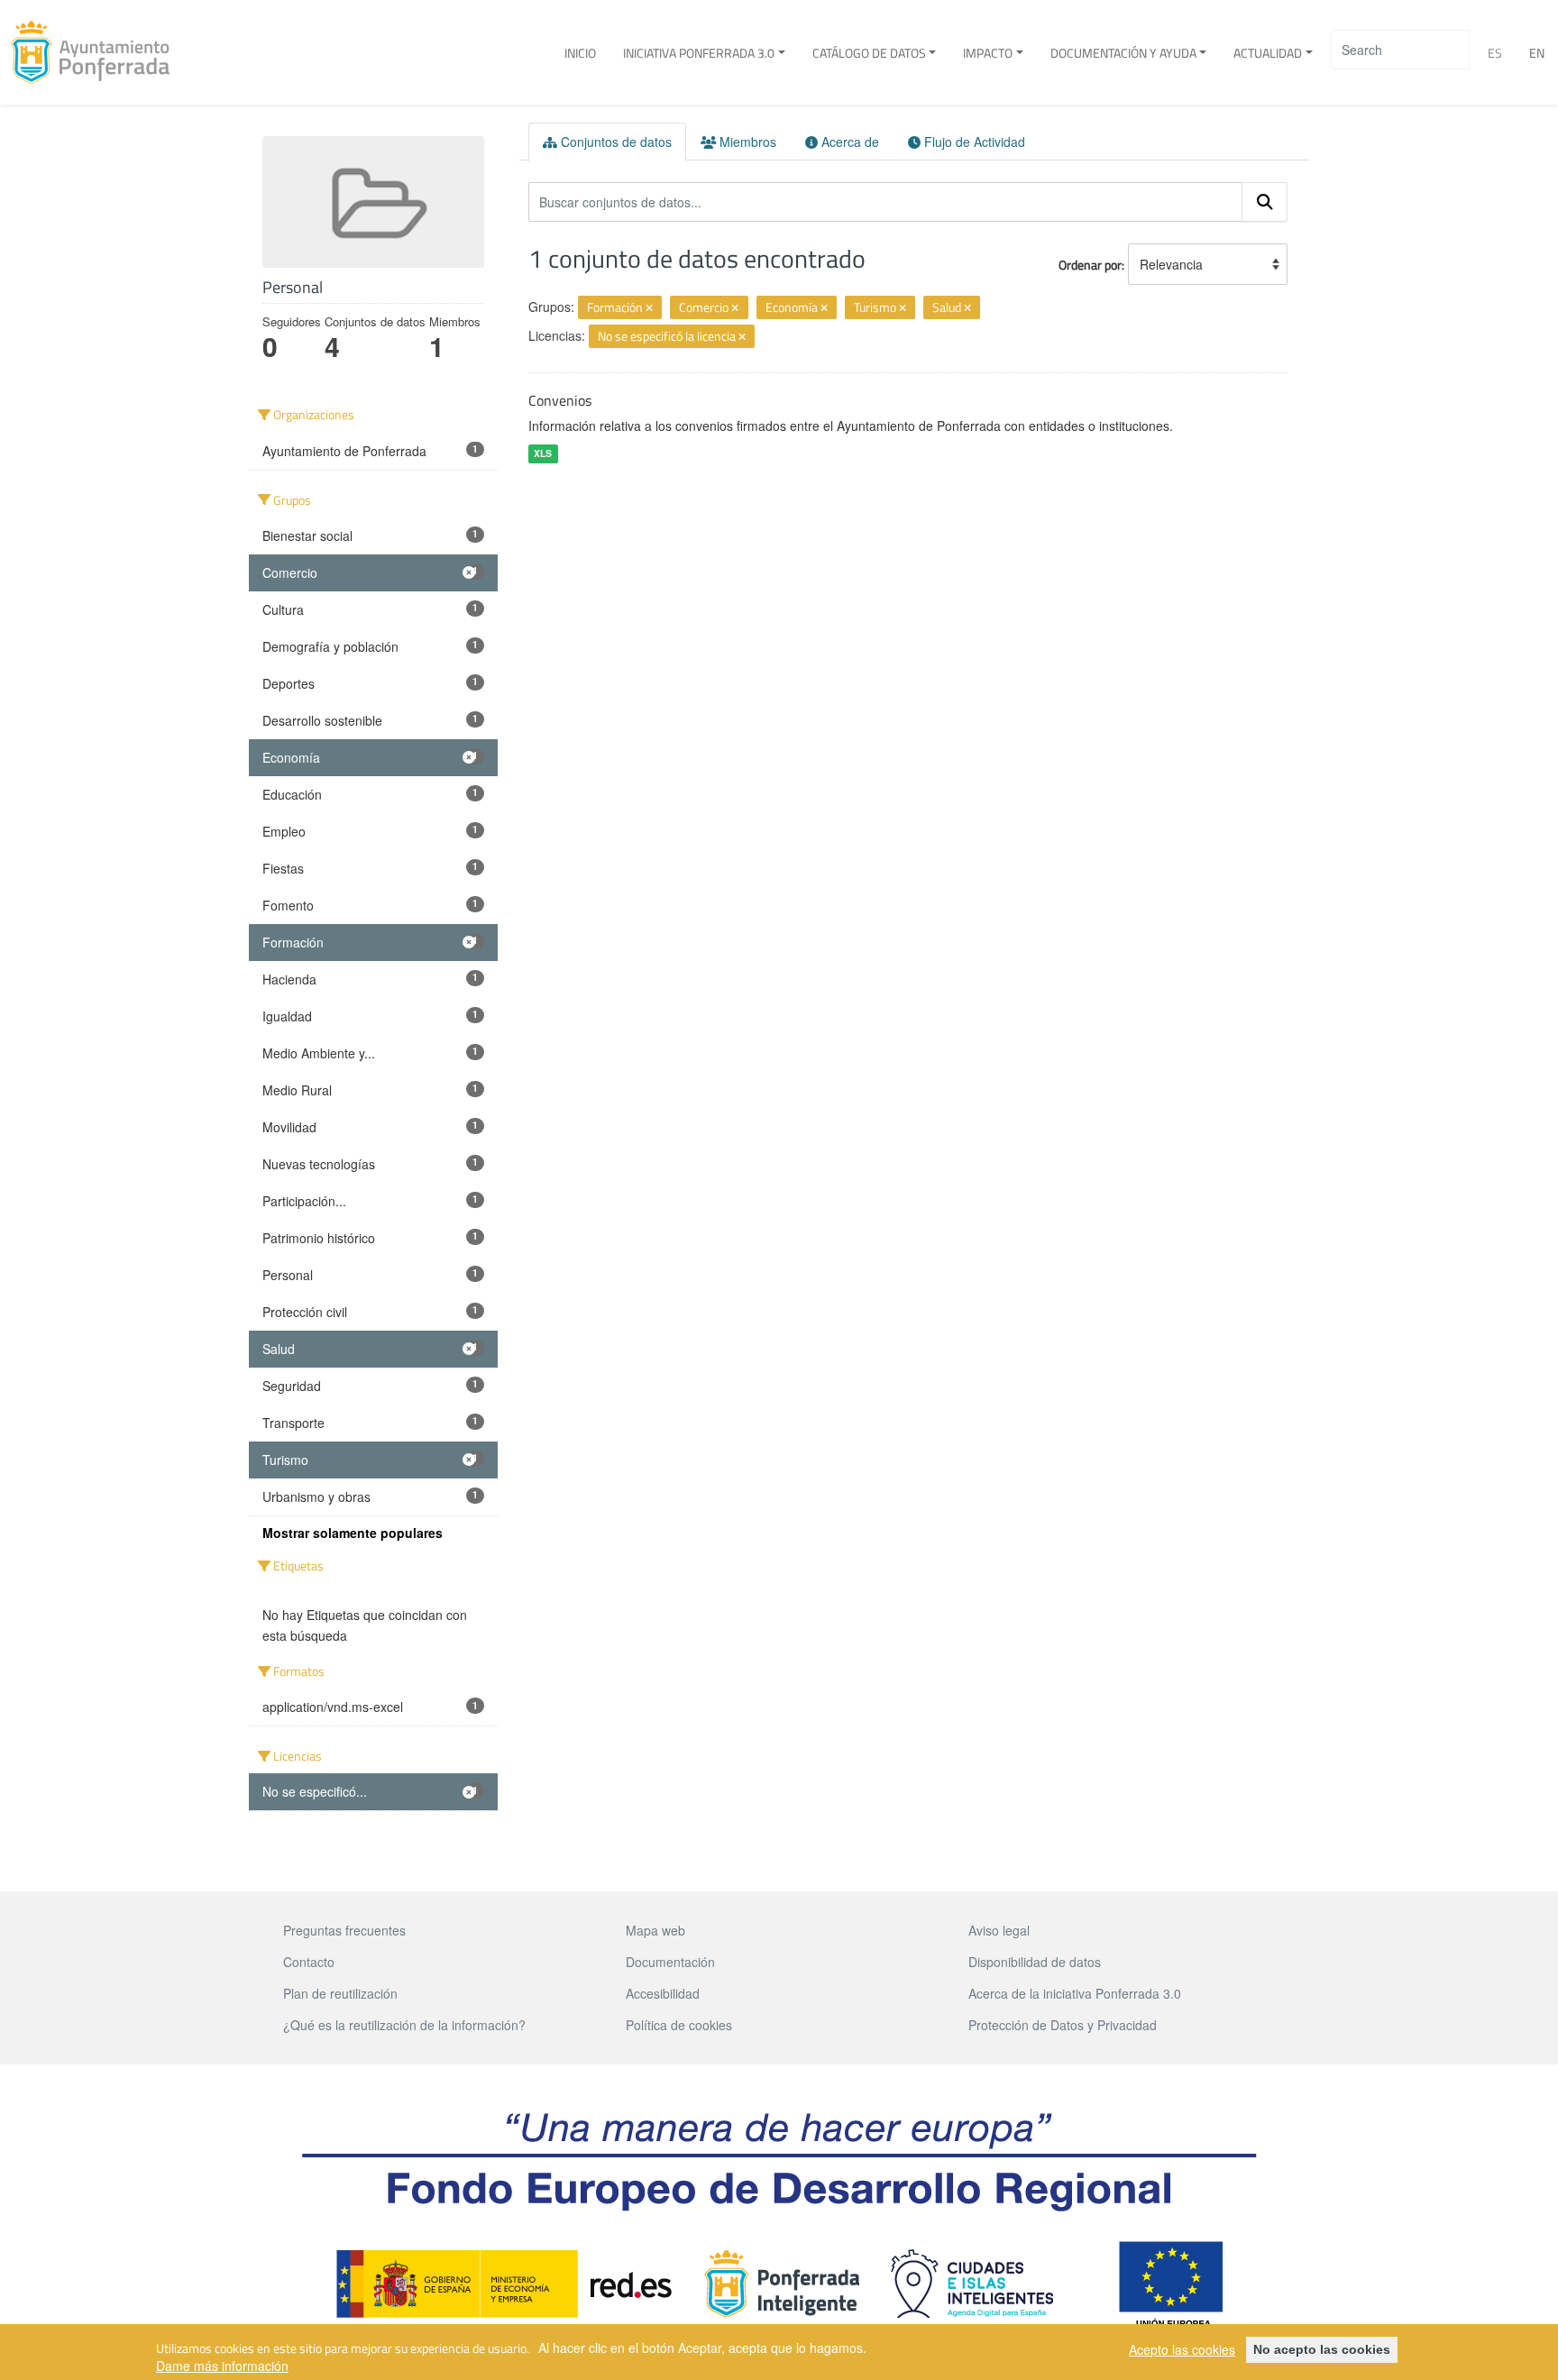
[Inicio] (97, 52)
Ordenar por (1090, 265)
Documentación (670, 1962)
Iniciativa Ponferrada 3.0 (699, 53)
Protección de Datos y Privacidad (1063, 2025)
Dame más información (222, 2366)
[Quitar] (649, 308)
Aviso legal (999, 1930)
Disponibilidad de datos (1035, 1962)
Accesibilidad (663, 1993)
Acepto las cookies (1182, 2349)
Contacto (309, 1962)
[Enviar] (1265, 202)
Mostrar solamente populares (353, 1533)
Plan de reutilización (340, 1993)
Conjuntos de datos (614, 142)
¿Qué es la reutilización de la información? (404, 2025)
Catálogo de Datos (869, 53)
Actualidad (1268, 53)
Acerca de (848, 142)
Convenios (560, 400)
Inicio (580, 53)
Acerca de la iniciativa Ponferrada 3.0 (1075, 1993)
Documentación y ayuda (1123, 53)
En (1537, 53)
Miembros (746, 142)
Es (1495, 53)
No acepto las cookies (1322, 2349)
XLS (543, 453)
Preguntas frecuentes (344, 1930)
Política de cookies (679, 2025)
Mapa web (655, 1930)
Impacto (988, 53)
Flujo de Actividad (973, 142)
